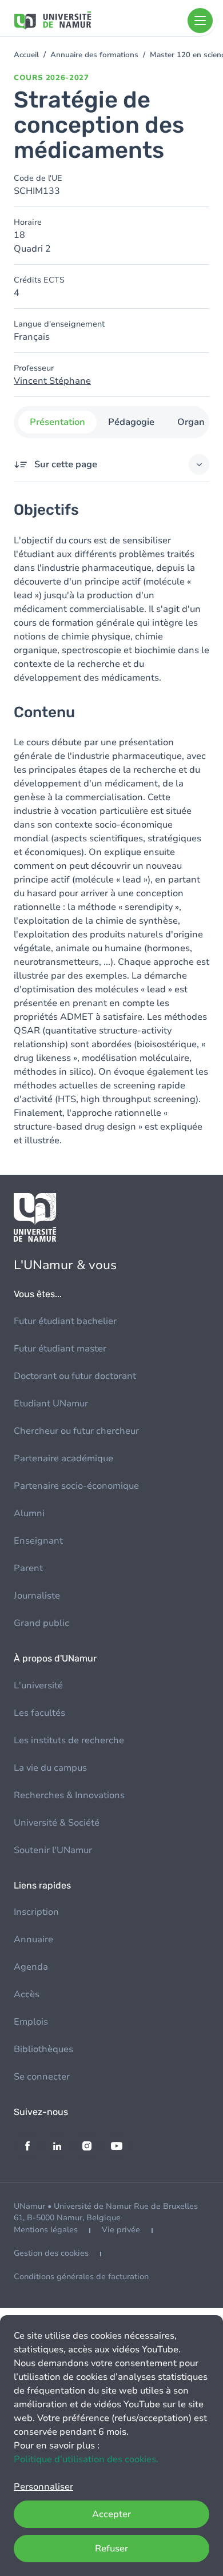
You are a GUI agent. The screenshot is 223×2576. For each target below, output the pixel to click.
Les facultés (39, 1713)
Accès (27, 1994)
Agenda (31, 1967)
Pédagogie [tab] (131, 422)
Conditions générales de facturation (81, 2277)
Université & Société (57, 1823)
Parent (28, 1568)
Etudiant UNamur (51, 1404)
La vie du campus (50, 1768)
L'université (38, 1685)
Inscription (36, 1912)
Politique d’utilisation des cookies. (86, 2459)
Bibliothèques (43, 2049)
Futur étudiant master (60, 1349)
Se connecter (42, 2077)
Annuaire (33, 1939)
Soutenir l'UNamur (53, 1850)
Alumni (29, 1513)
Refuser (111, 2549)
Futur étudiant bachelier (65, 1321)
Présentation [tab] (57, 422)
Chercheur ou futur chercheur (76, 1431)
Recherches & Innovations (69, 1795)
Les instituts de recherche (69, 1740)
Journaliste (37, 1596)
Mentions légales (46, 2230)
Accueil (26, 55)
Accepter (111, 2514)
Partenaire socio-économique (76, 1486)
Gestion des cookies (51, 2253)
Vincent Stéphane (52, 381)
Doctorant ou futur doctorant (75, 1376)
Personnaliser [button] (43, 2487)
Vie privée (121, 2230)
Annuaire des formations (94, 55)
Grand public (41, 1623)
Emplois (31, 2022)
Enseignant (38, 1541)
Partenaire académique (63, 1458)
